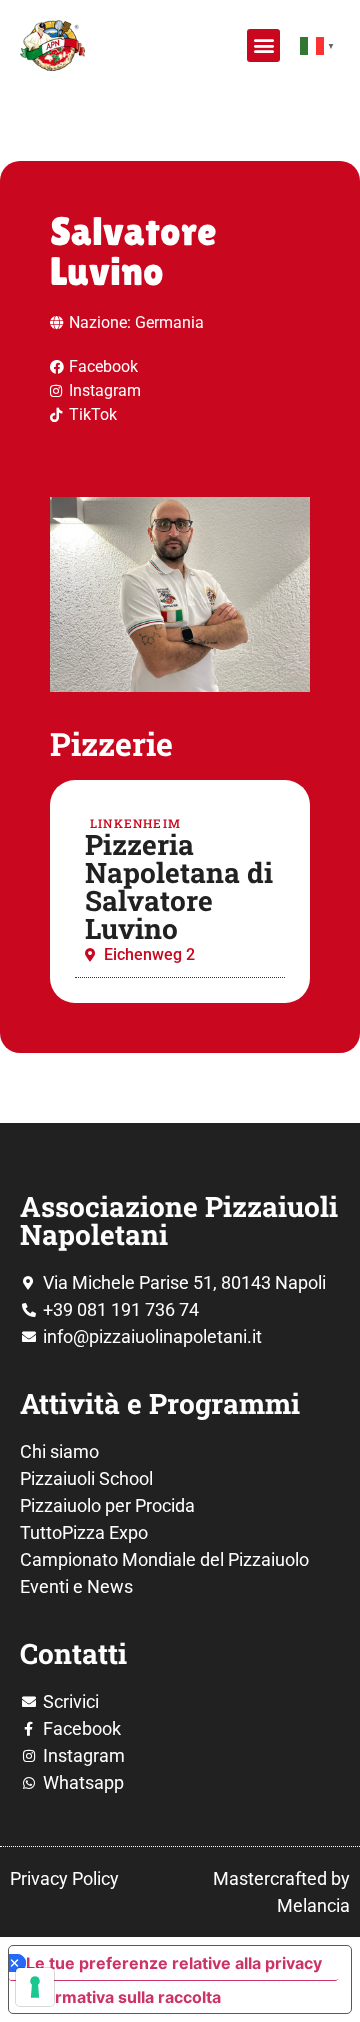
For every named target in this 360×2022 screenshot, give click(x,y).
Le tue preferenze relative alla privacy (174, 1963)
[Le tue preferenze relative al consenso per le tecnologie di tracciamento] (35, 1987)
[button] (263, 45)
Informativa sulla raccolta (123, 1997)
